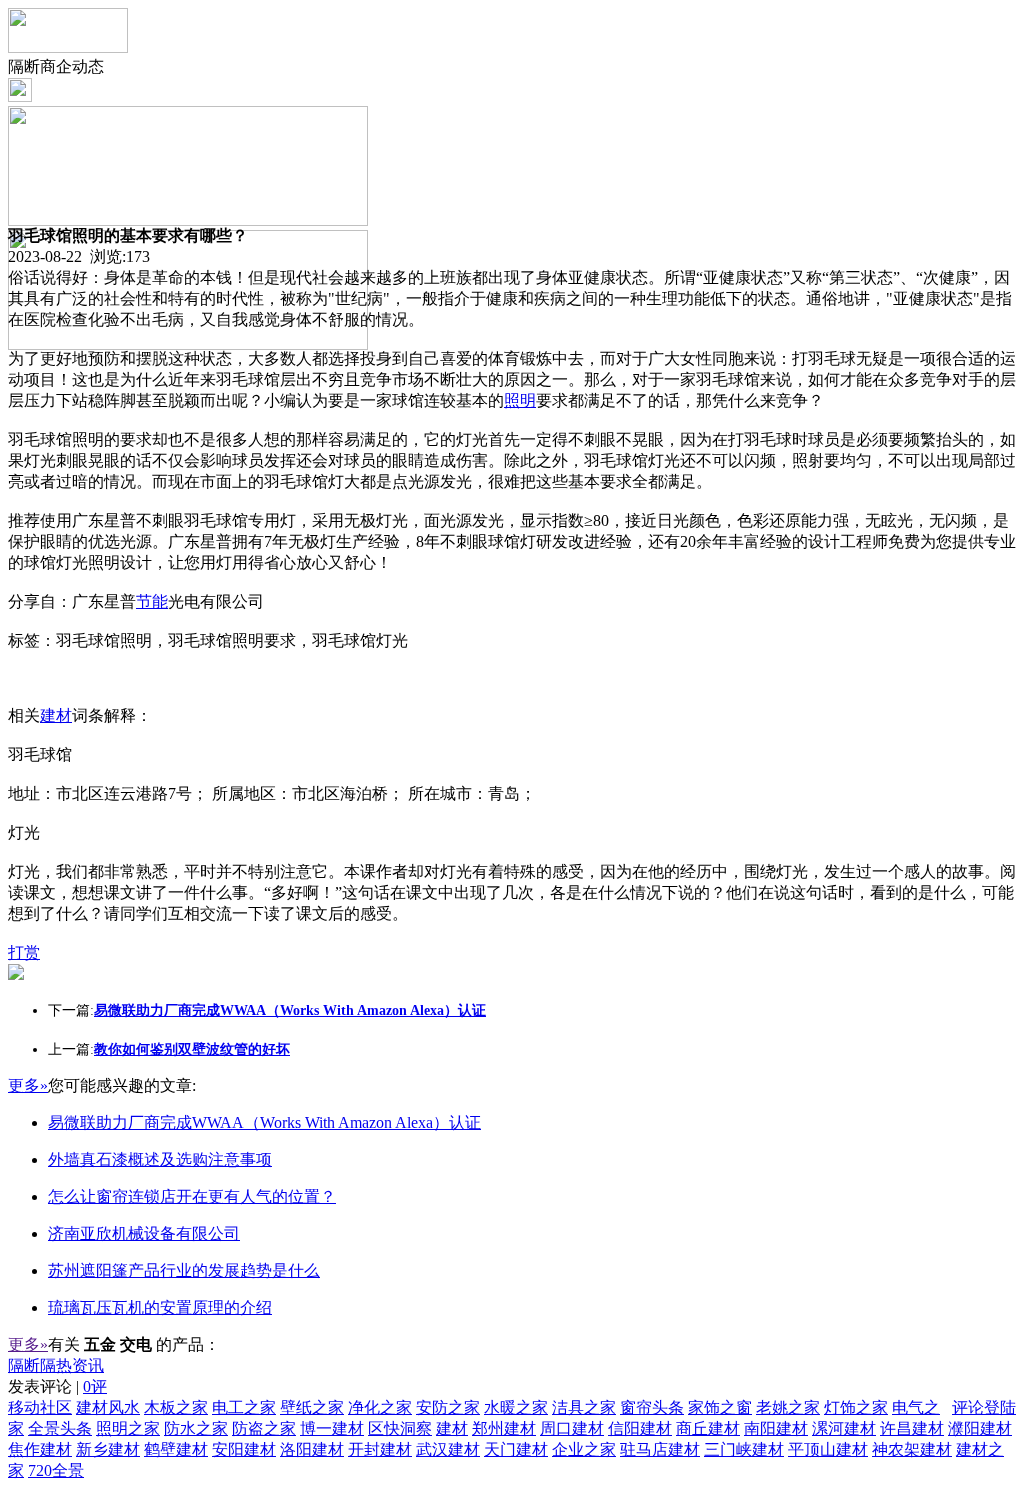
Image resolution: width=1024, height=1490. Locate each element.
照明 (520, 400)
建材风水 (108, 1407)
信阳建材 (640, 1428)
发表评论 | (57, 1386)
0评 (95, 1386)
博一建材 (332, 1428)
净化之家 (380, 1407)
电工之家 (244, 1407)
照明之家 (128, 1428)
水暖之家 (516, 1407)
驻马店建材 (660, 1449)
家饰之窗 (720, 1407)
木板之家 (176, 1407)
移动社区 (40, 1407)
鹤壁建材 (176, 1449)
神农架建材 (912, 1449)
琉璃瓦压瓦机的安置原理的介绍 (160, 1307)
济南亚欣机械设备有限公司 (144, 1233)
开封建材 (380, 1449)
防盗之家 (264, 1428)
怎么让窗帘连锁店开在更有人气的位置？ (192, 1196)
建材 (56, 715)
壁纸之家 (312, 1407)
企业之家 (584, 1449)
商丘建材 (708, 1428)
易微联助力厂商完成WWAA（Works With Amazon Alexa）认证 (264, 1122)
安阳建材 (244, 1449)
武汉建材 (448, 1449)
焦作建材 (40, 1449)
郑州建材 (504, 1428)
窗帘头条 (652, 1407)
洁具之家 (584, 1407)
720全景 (56, 1470)
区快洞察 (400, 1428)
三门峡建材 (744, 1449)
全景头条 (60, 1428)
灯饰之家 (856, 1407)
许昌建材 (912, 1428)
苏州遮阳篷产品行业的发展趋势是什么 (184, 1270)
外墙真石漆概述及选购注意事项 (160, 1159)
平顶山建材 (828, 1449)
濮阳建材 (980, 1428)
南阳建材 (776, 1428)
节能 (152, 601)
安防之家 (448, 1407)
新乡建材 (108, 1449)
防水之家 (196, 1428)
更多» (28, 1085)
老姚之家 (788, 1407)
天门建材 (516, 1449)
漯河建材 (844, 1428)
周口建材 (572, 1428)
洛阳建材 (312, 1449)
